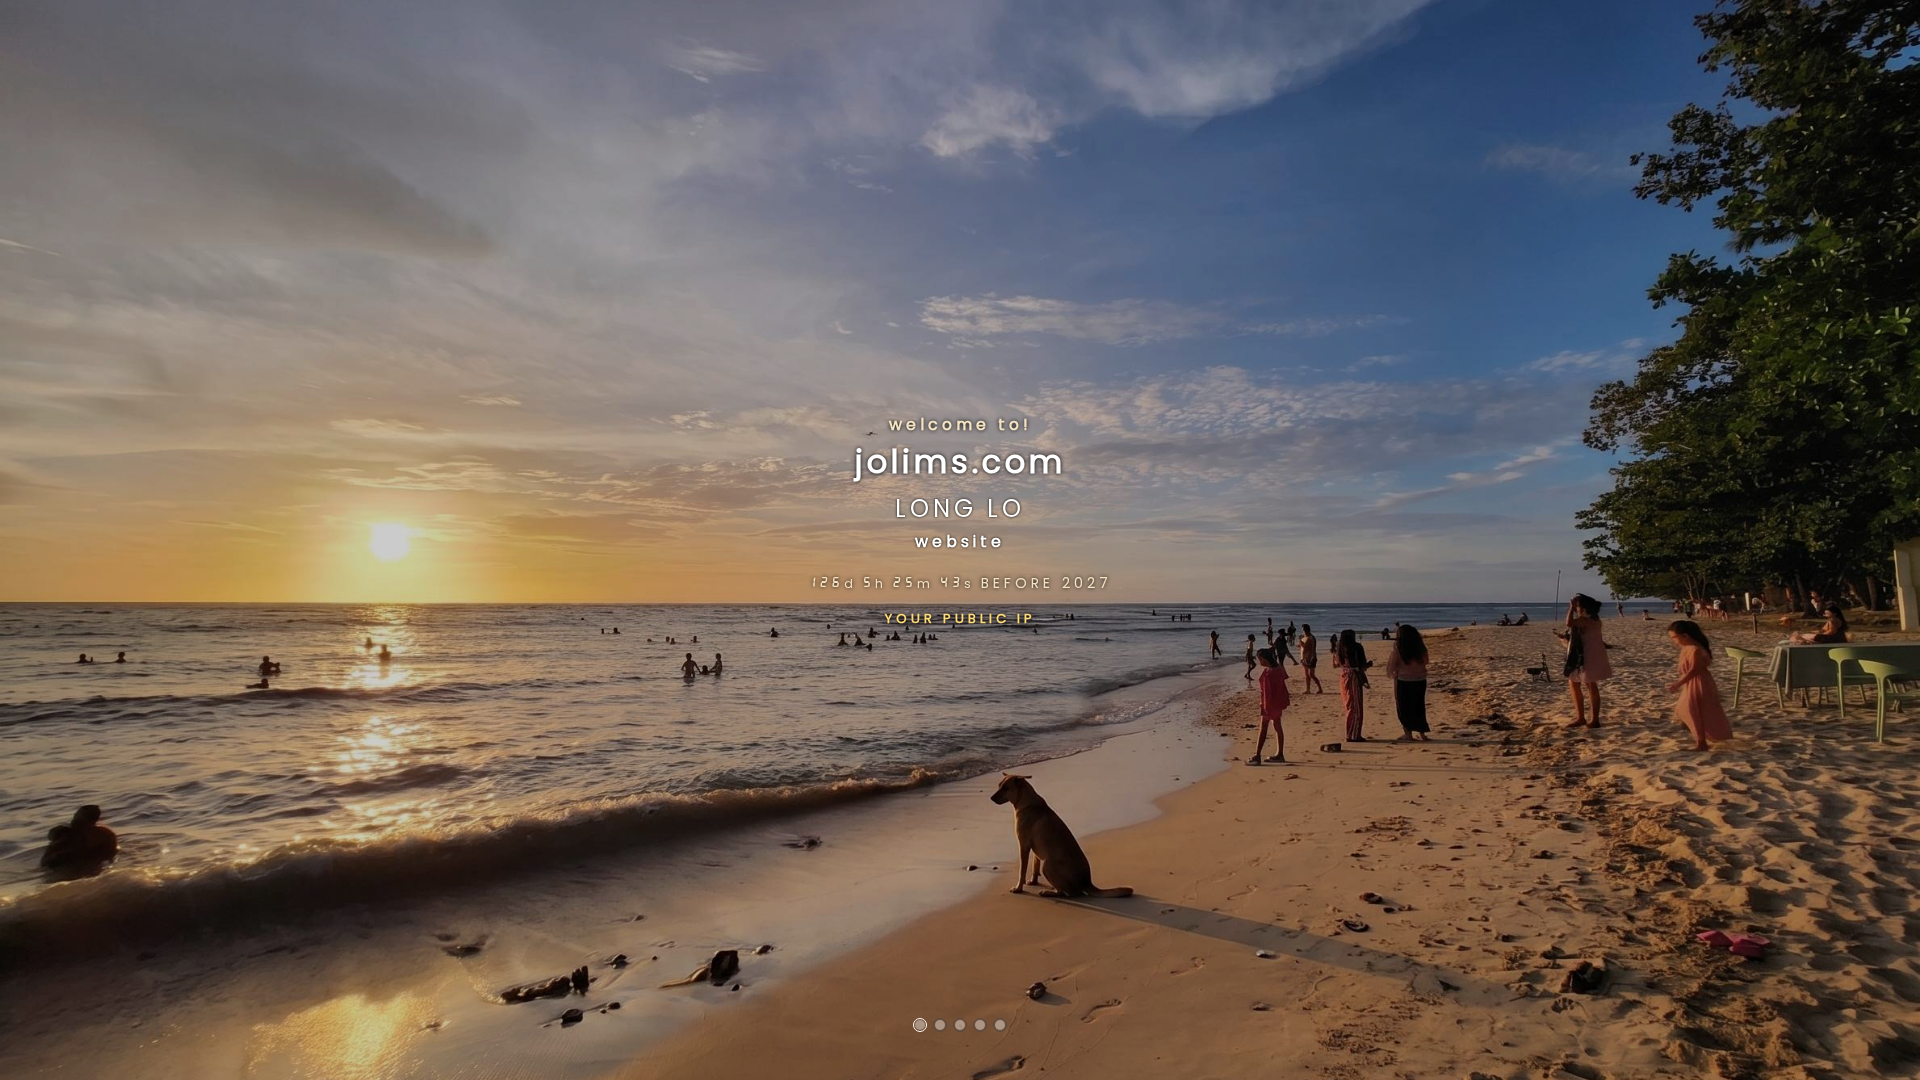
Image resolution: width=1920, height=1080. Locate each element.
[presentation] (10, 540)
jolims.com (960, 461)
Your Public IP (960, 618)
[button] (920, 1025)
